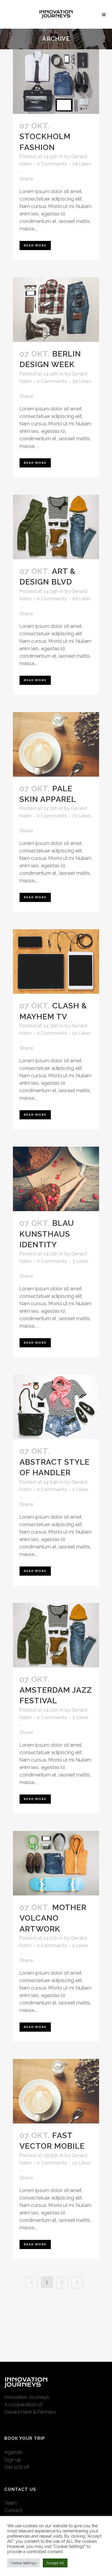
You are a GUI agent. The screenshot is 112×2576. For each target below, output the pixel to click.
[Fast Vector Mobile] (56, 2091)
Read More (35, 245)
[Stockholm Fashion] (56, 82)
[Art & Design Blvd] (56, 527)
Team (10, 2503)
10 (81, 2163)
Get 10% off (17, 2467)
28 (82, 164)
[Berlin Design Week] (56, 310)
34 (82, 381)
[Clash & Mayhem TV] (56, 961)
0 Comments (52, 164)
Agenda (13, 2452)
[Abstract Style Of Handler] (56, 1407)
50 (81, 1033)
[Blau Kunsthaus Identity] (56, 1179)
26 (82, 599)
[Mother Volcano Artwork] (56, 1863)
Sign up (13, 2460)
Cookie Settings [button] (24, 2563)
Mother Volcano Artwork (53, 1918)
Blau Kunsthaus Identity (47, 1234)
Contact (13, 2510)
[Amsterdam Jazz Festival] (56, 1635)
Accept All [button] (55, 2563)
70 (81, 816)
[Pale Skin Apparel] (56, 744)
